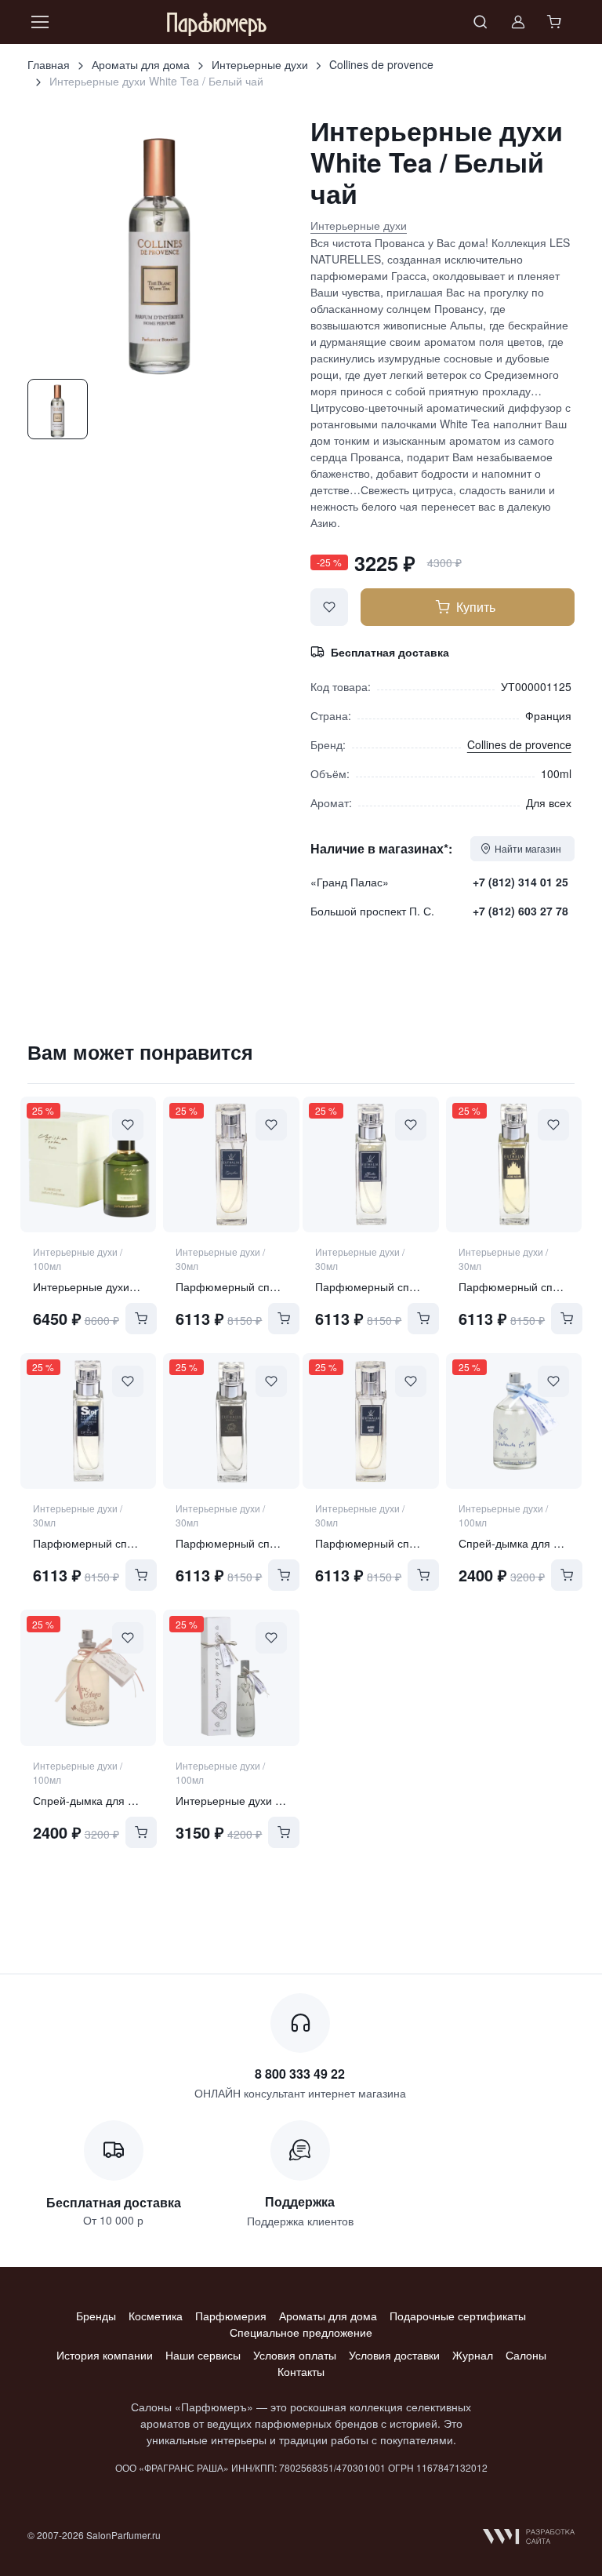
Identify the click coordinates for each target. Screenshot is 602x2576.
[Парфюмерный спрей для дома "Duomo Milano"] (514, 1164)
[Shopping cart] (556, 22)
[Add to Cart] (141, 1319)
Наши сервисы (203, 2355)
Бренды (96, 2316)
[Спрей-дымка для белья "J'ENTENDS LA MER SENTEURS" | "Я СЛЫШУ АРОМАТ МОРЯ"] (514, 1421)
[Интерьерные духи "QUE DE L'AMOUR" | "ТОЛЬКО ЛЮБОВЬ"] (231, 1677)
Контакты (301, 2371)
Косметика (156, 2316)
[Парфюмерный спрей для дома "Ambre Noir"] (370, 1421)
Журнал (473, 2355)
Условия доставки (394, 2355)
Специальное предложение (301, 2332)
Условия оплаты (295, 2355)
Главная (49, 64)
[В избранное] (329, 607)
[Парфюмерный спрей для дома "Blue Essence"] (88, 1421)
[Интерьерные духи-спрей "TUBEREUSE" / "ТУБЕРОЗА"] (88, 1164)
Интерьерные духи (260, 64)
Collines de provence (381, 64)
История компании (105, 2355)
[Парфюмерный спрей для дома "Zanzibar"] (231, 1164)
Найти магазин (528, 848)
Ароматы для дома (141, 64)
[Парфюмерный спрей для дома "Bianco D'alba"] (231, 1421)
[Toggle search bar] (481, 22)
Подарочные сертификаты (458, 2316)
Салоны (526, 2355)
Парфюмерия (231, 2316)
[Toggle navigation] (39, 22)
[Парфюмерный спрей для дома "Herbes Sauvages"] (370, 1164)
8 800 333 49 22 (300, 2074)
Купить (476, 607)
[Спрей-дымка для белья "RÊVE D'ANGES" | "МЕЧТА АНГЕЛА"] (88, 1677)
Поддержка (300, 2201)
